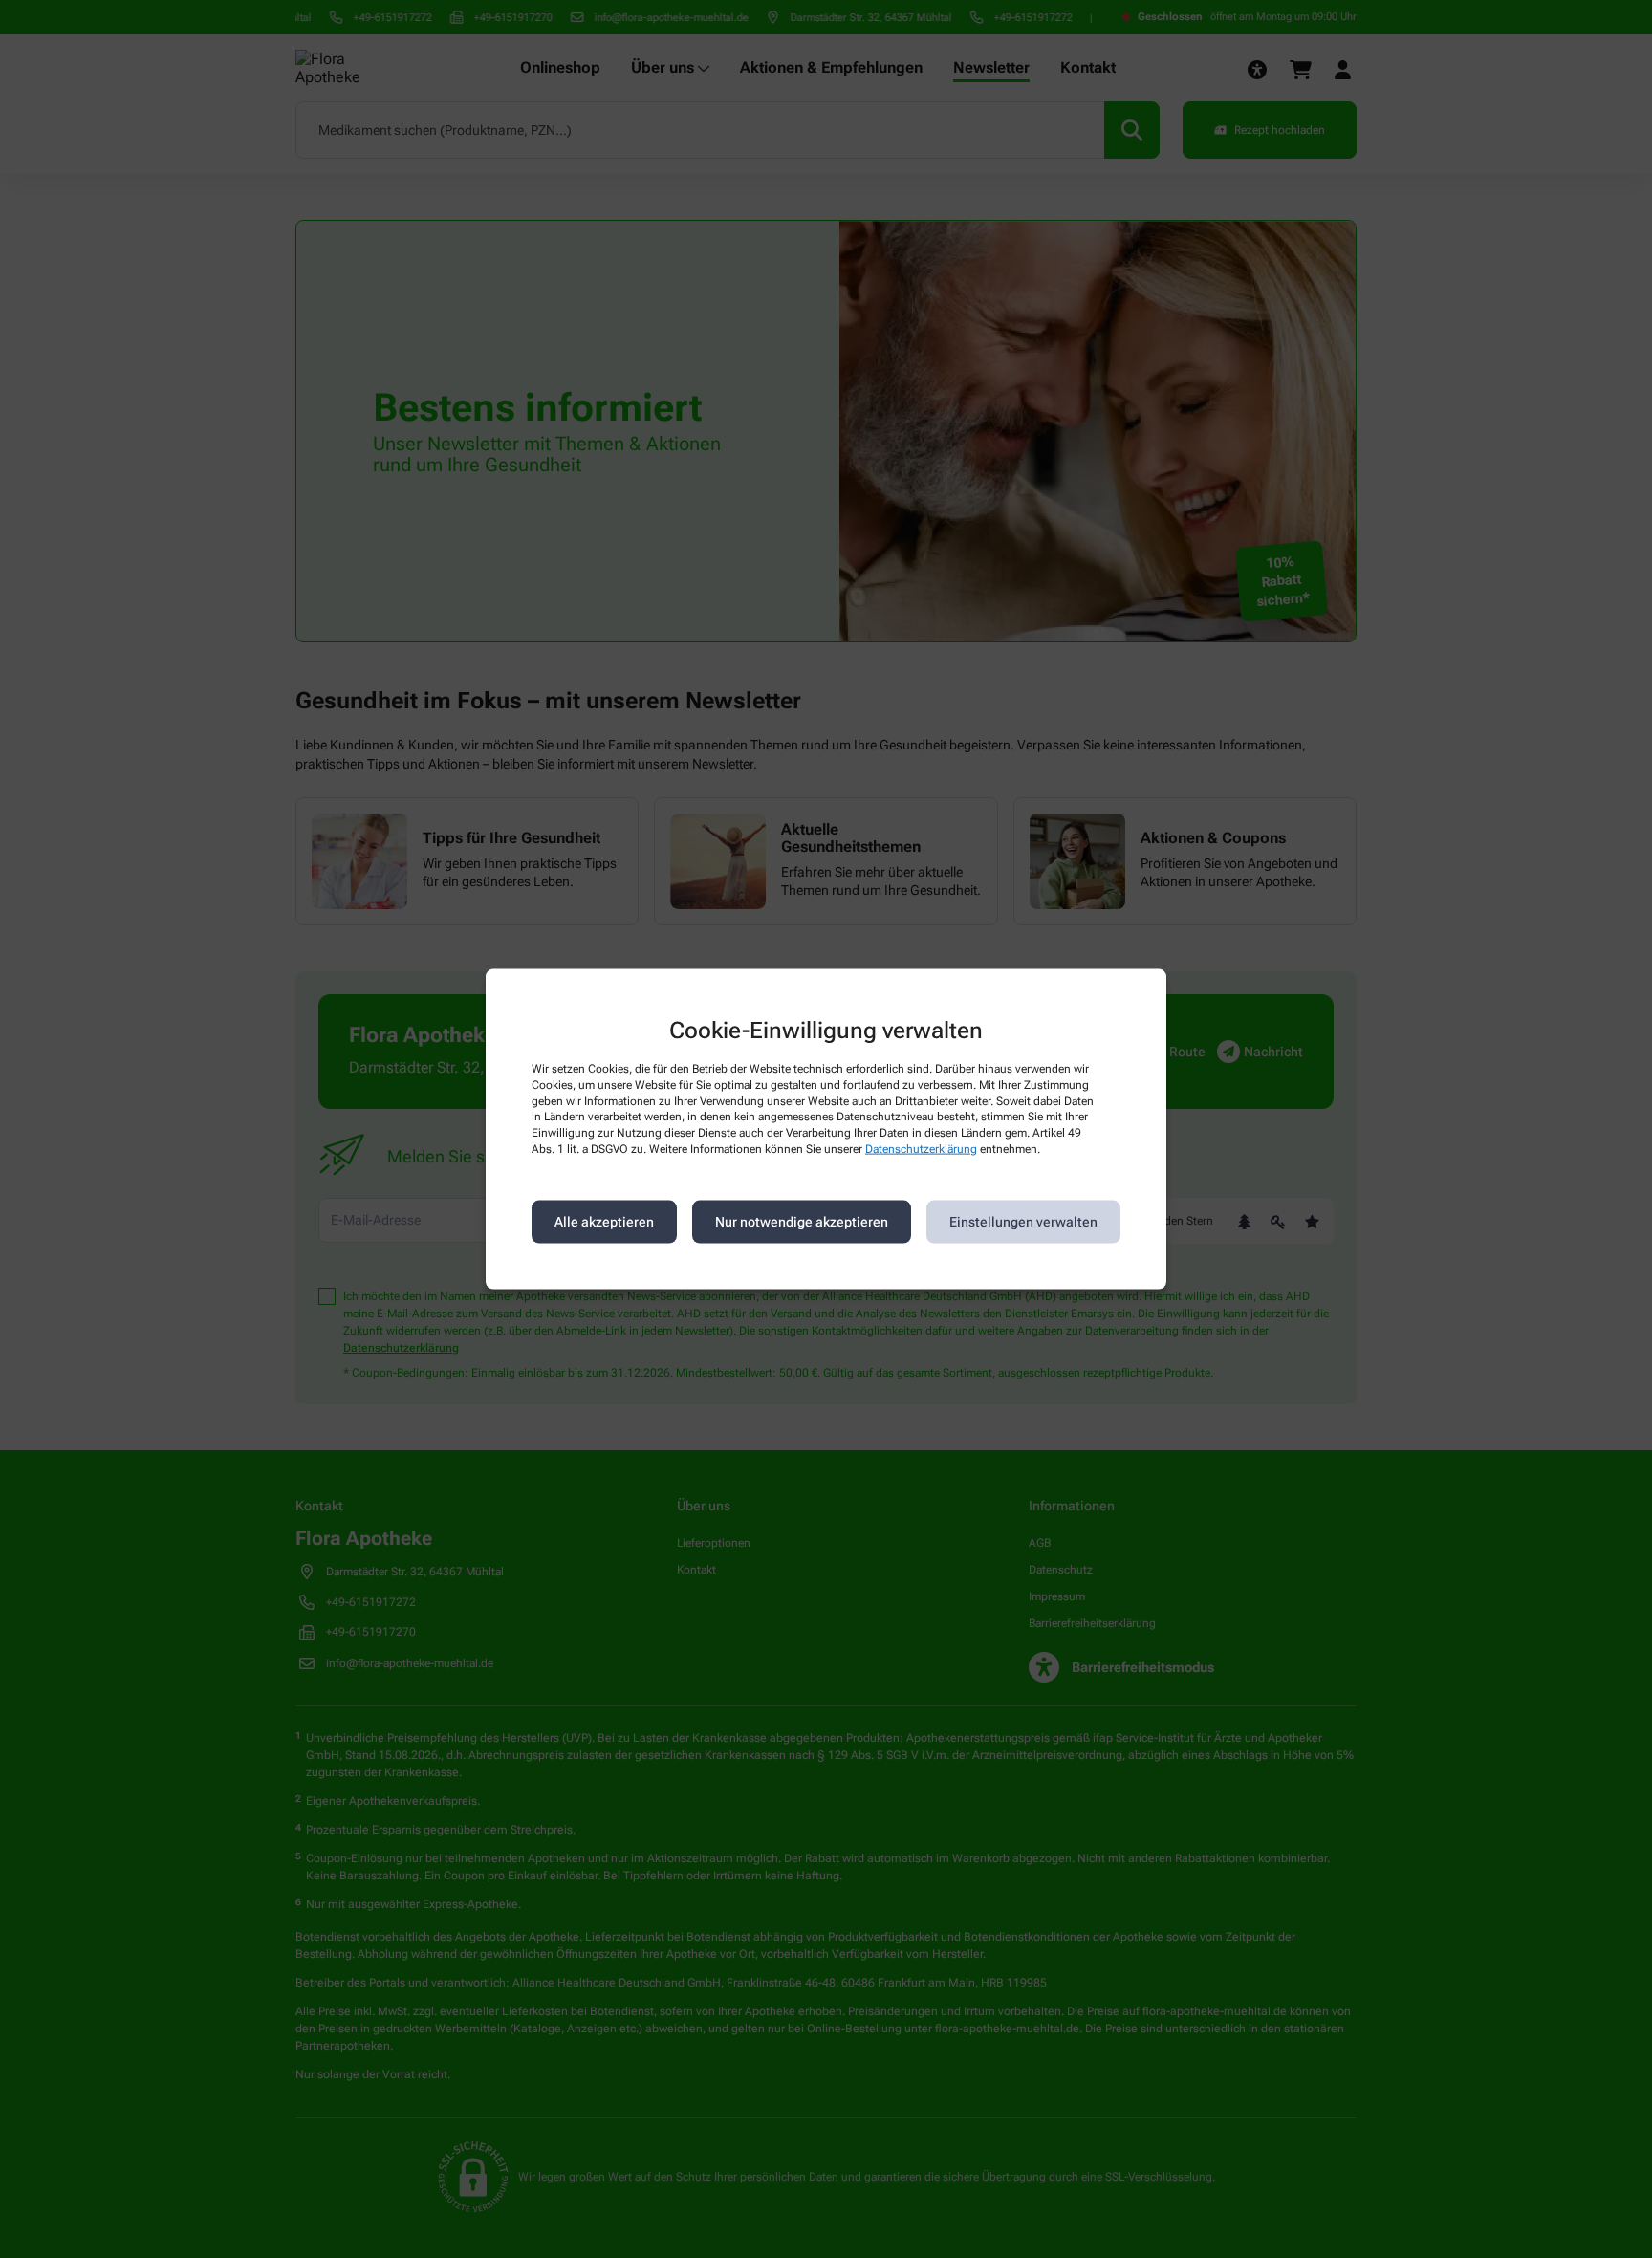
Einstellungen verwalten (1023, 1222)
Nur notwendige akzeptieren (802, 1222)
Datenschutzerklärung (921, 1149)
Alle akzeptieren (604, 1222)
